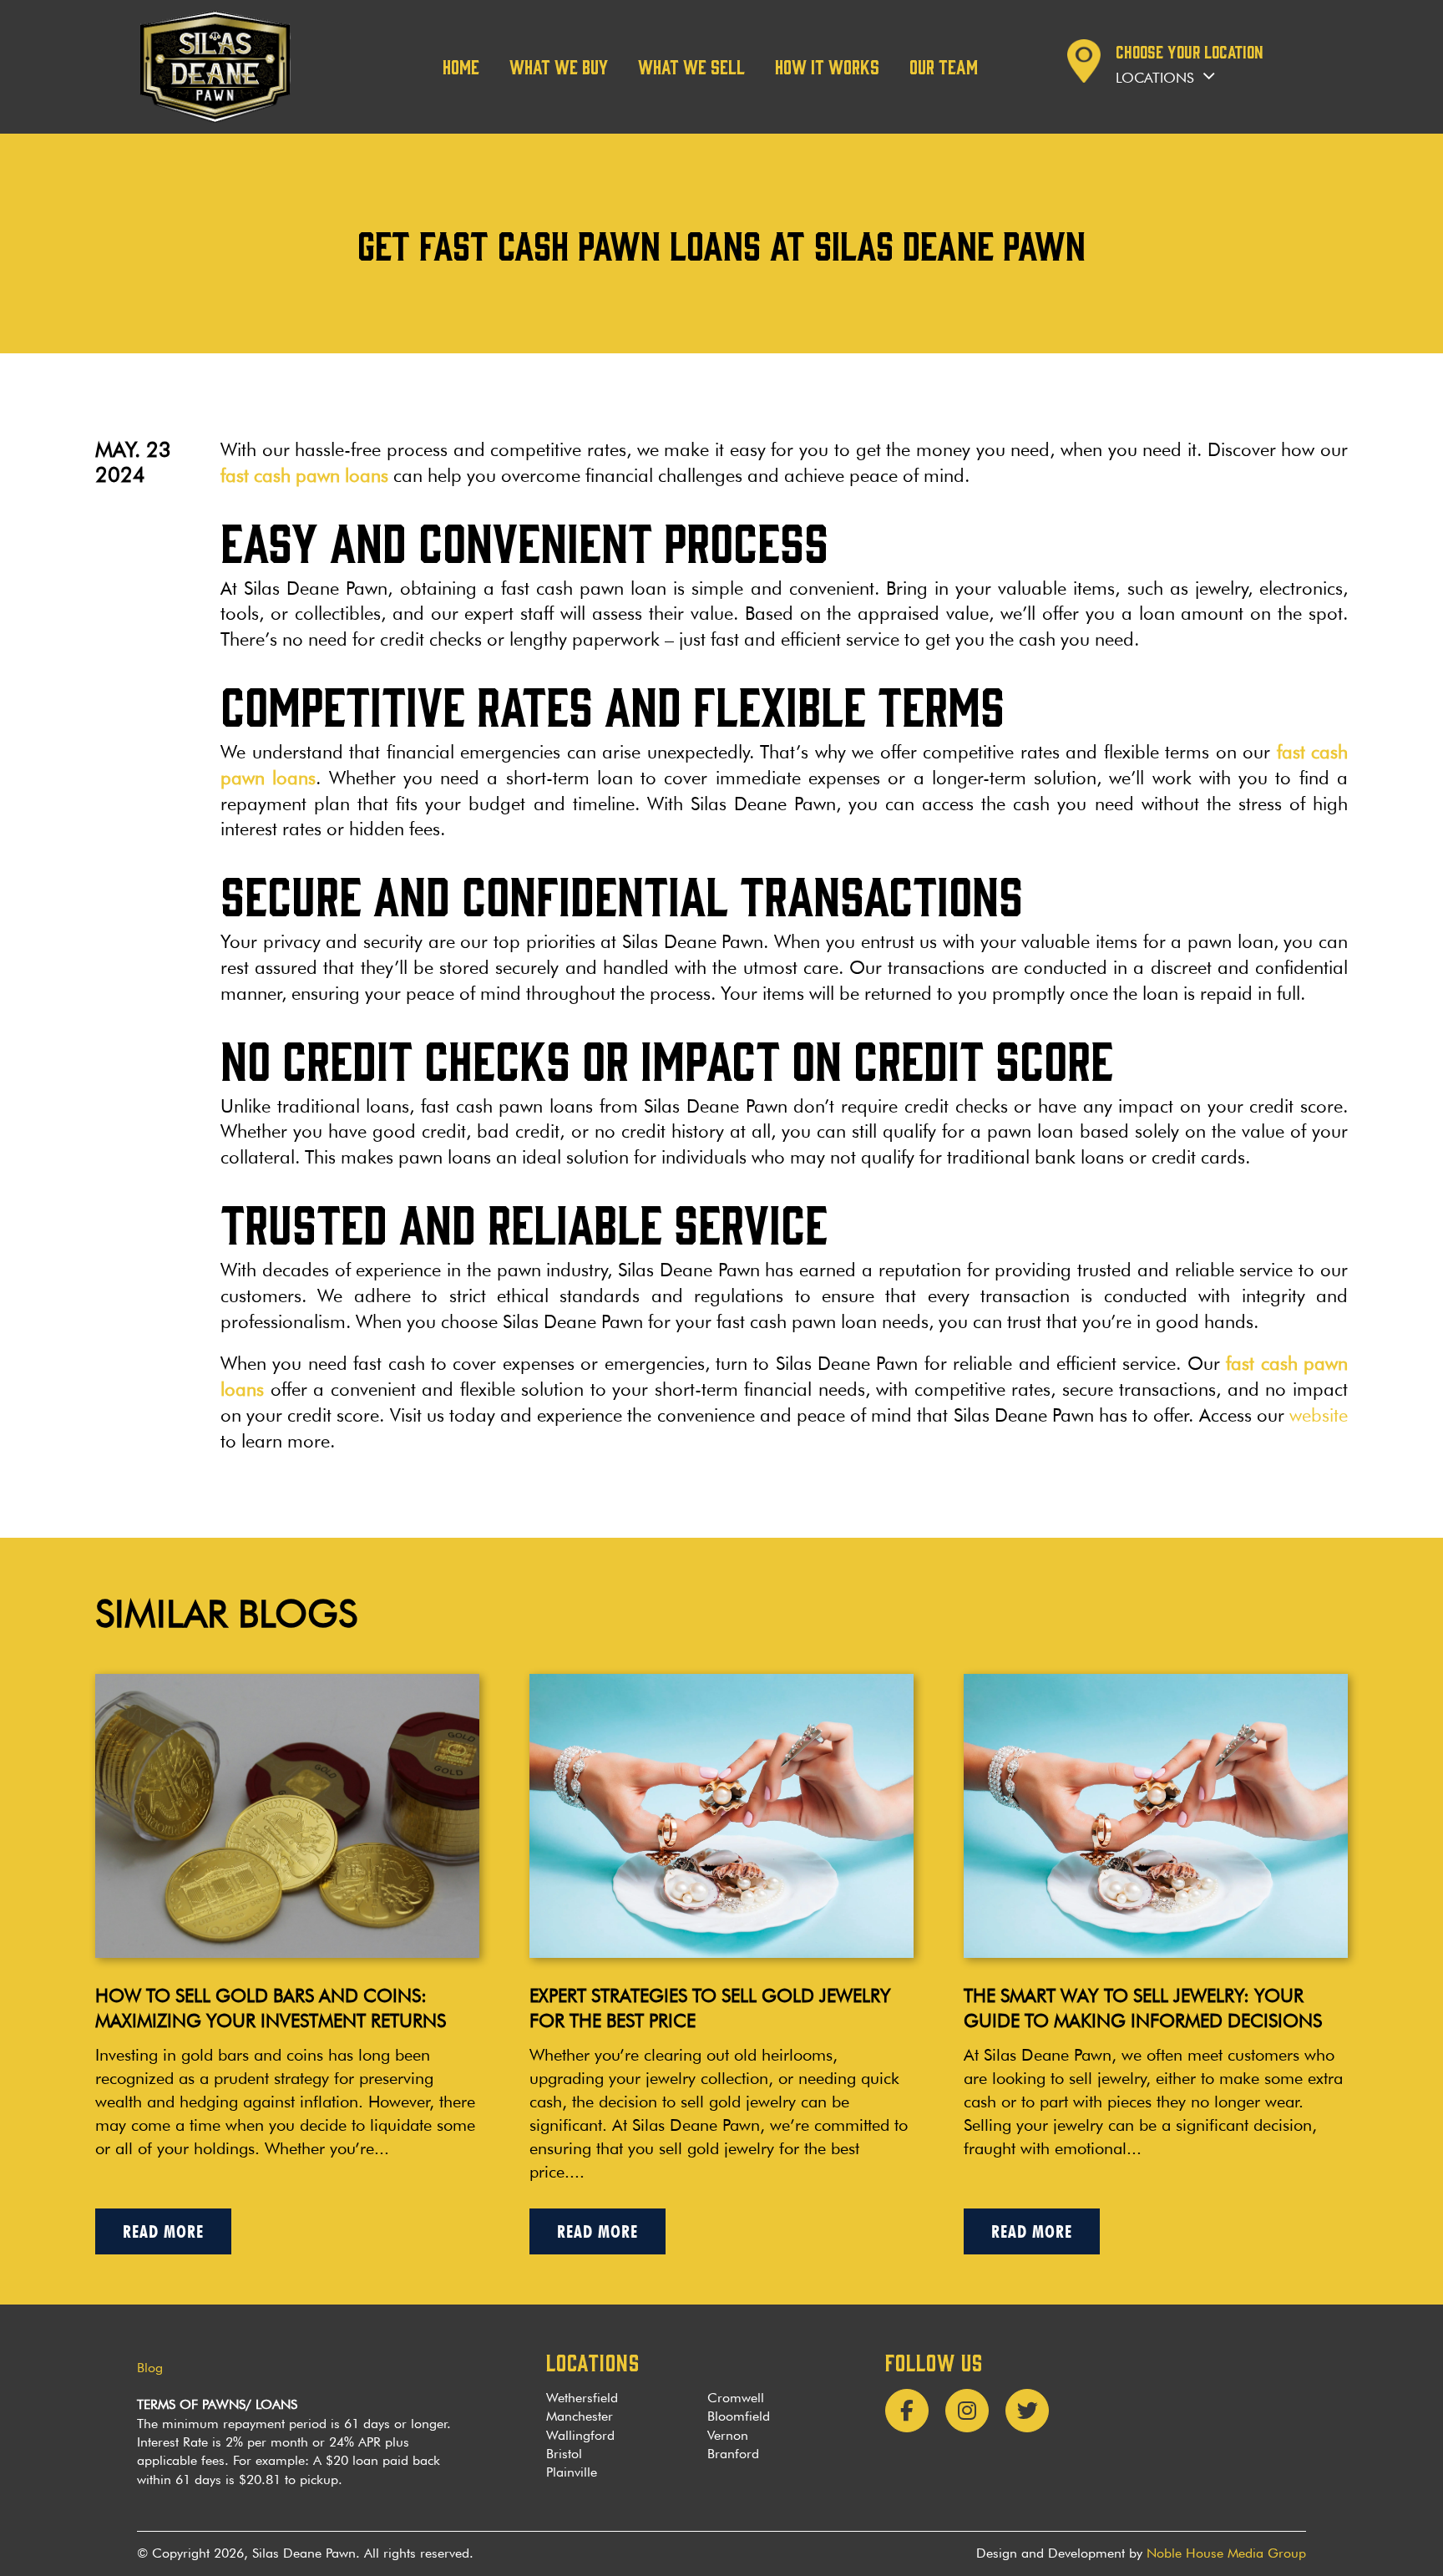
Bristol (564, 2454)
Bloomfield (739, 2416)
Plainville (572, 2472)
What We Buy (559, 66)
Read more (163, 2231)
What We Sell (691, 66)
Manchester (580, 2416)
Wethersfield (582, 2398)
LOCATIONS (593, 2361)
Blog (150, 2368)
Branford (733, 2454)
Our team (944, 66)
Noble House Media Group (1226, 2553)
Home (461, 66)
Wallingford (580, 2435)
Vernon (728, 2435)
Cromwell (736, 2398)
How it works (827, 66)
